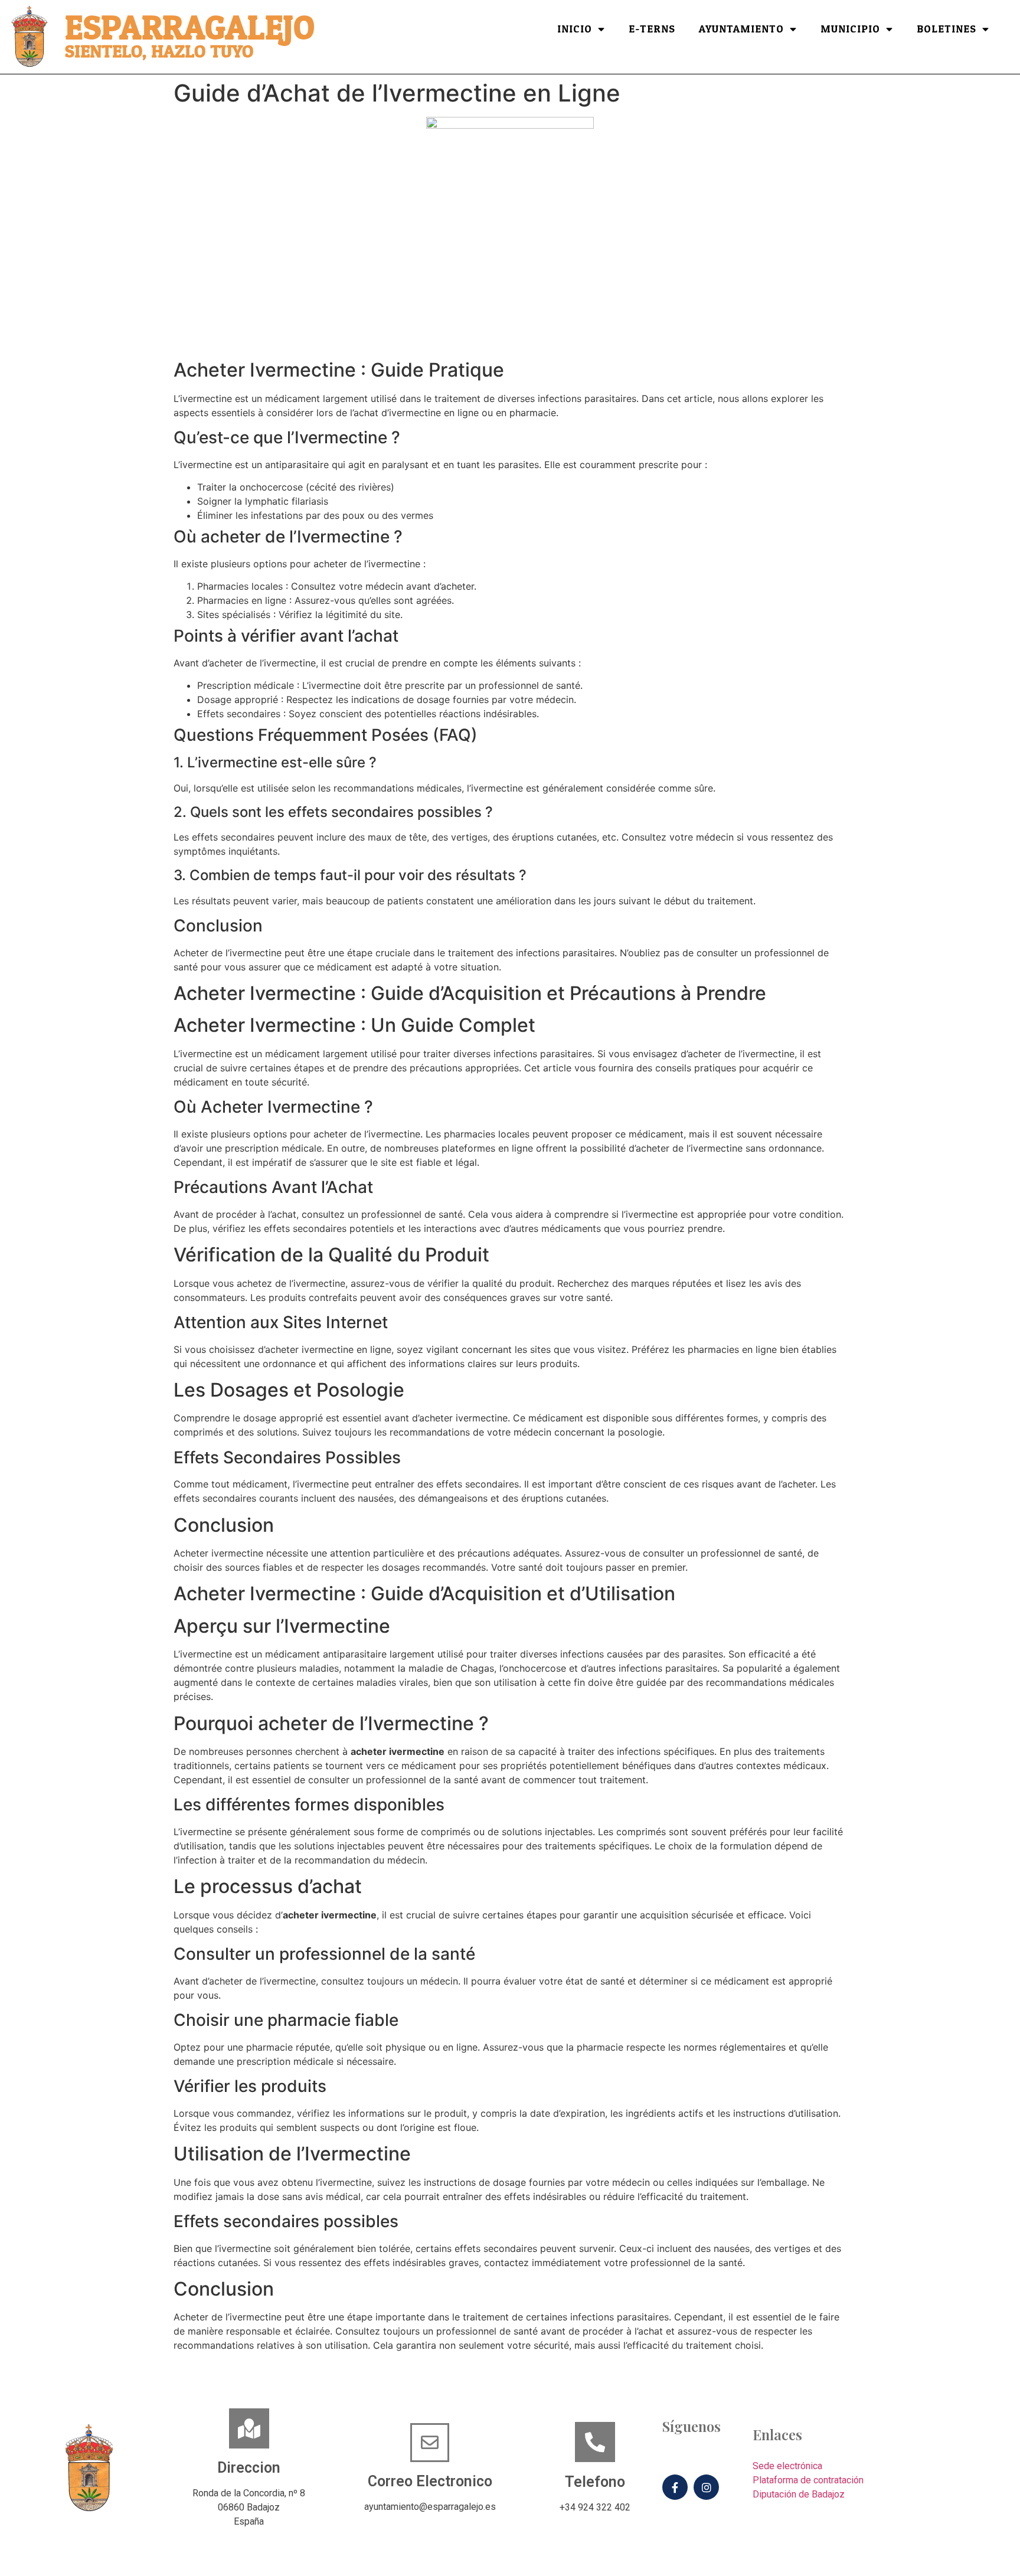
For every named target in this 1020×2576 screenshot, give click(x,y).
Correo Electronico (430, 2481)
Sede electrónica (787, 2466)
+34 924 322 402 (595, 2507)
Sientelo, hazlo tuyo (159, 52)
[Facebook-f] (675, 2487)
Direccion (249, 2468)
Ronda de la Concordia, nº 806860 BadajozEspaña (249, 2507)
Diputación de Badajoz (799, 2494)
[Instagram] (706, 2487)
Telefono (595, 2482)
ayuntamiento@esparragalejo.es (430, 2507)
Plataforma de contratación (808, 2480)
